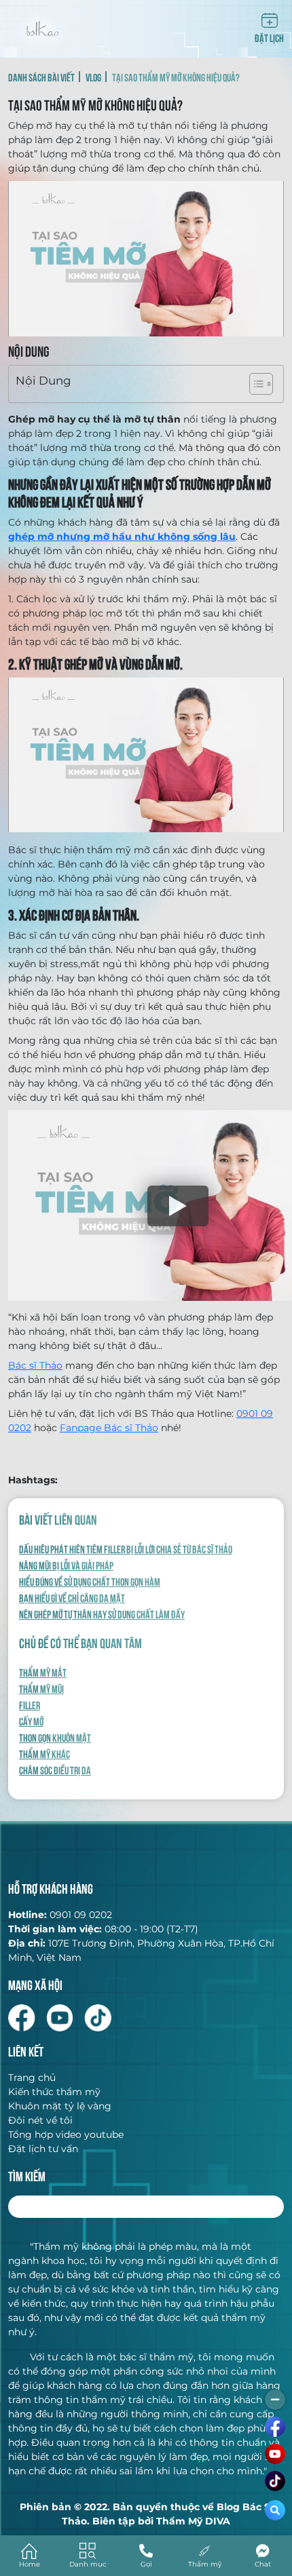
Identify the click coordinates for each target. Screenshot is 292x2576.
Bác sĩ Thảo (35, 1365)
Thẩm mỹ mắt (43, 1672)
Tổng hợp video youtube (66, 2134)
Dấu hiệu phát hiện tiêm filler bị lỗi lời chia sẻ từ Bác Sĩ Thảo (126, 1548)
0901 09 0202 (81, 1915)
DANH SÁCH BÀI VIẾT (41, 77)
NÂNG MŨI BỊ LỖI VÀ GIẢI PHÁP (66, 1565)
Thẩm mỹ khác (44, 1753)
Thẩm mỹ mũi (41, 1688)
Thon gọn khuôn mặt (55, 1737)
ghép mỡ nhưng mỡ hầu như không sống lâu (122, 536)
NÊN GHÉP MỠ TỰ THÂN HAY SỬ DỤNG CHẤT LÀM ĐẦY (102, 1614)
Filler (30, 1704)
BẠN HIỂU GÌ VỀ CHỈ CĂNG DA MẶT (72, 1597)
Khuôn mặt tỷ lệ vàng (60, 2106)
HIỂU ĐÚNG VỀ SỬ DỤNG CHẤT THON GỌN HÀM (90, 1581)
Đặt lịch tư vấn (43, 2149)
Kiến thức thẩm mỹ (54, 2092)
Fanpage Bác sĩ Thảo (109, 1428)
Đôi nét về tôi (40, 2120)
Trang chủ (32, 2077)
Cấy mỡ (31, 1721)
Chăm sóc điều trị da (55, 1770)
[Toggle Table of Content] (254, 384)
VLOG (93, 77)
